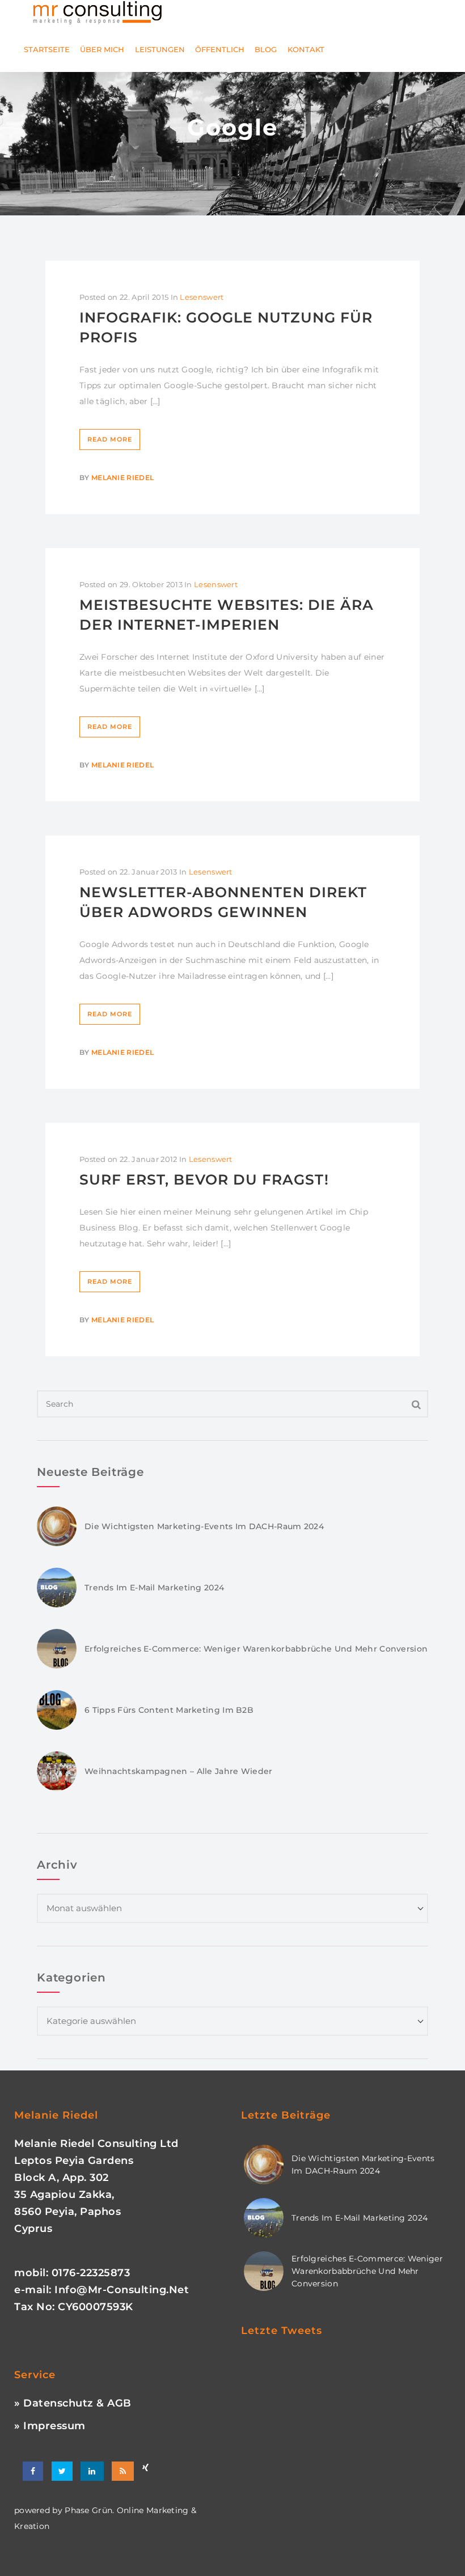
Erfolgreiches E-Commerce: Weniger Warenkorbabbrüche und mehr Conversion (256, 1649)
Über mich (102, 49)
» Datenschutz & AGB (73, 2403)
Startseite (47, 49)
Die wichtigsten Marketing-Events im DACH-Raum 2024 (204, 1526)
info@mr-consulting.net (122, 2290)
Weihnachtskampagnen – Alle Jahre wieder (179, 1771)
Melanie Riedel (122, 478)
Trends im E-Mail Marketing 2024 (154, 1588)
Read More (110, 439)
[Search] (417, 1404)
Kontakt (306, 49)
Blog (266, 49)
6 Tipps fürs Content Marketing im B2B (169, 1710)
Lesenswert (202, 297)
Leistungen (160, 49)
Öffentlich (220, 49)
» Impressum (50, 2426)
